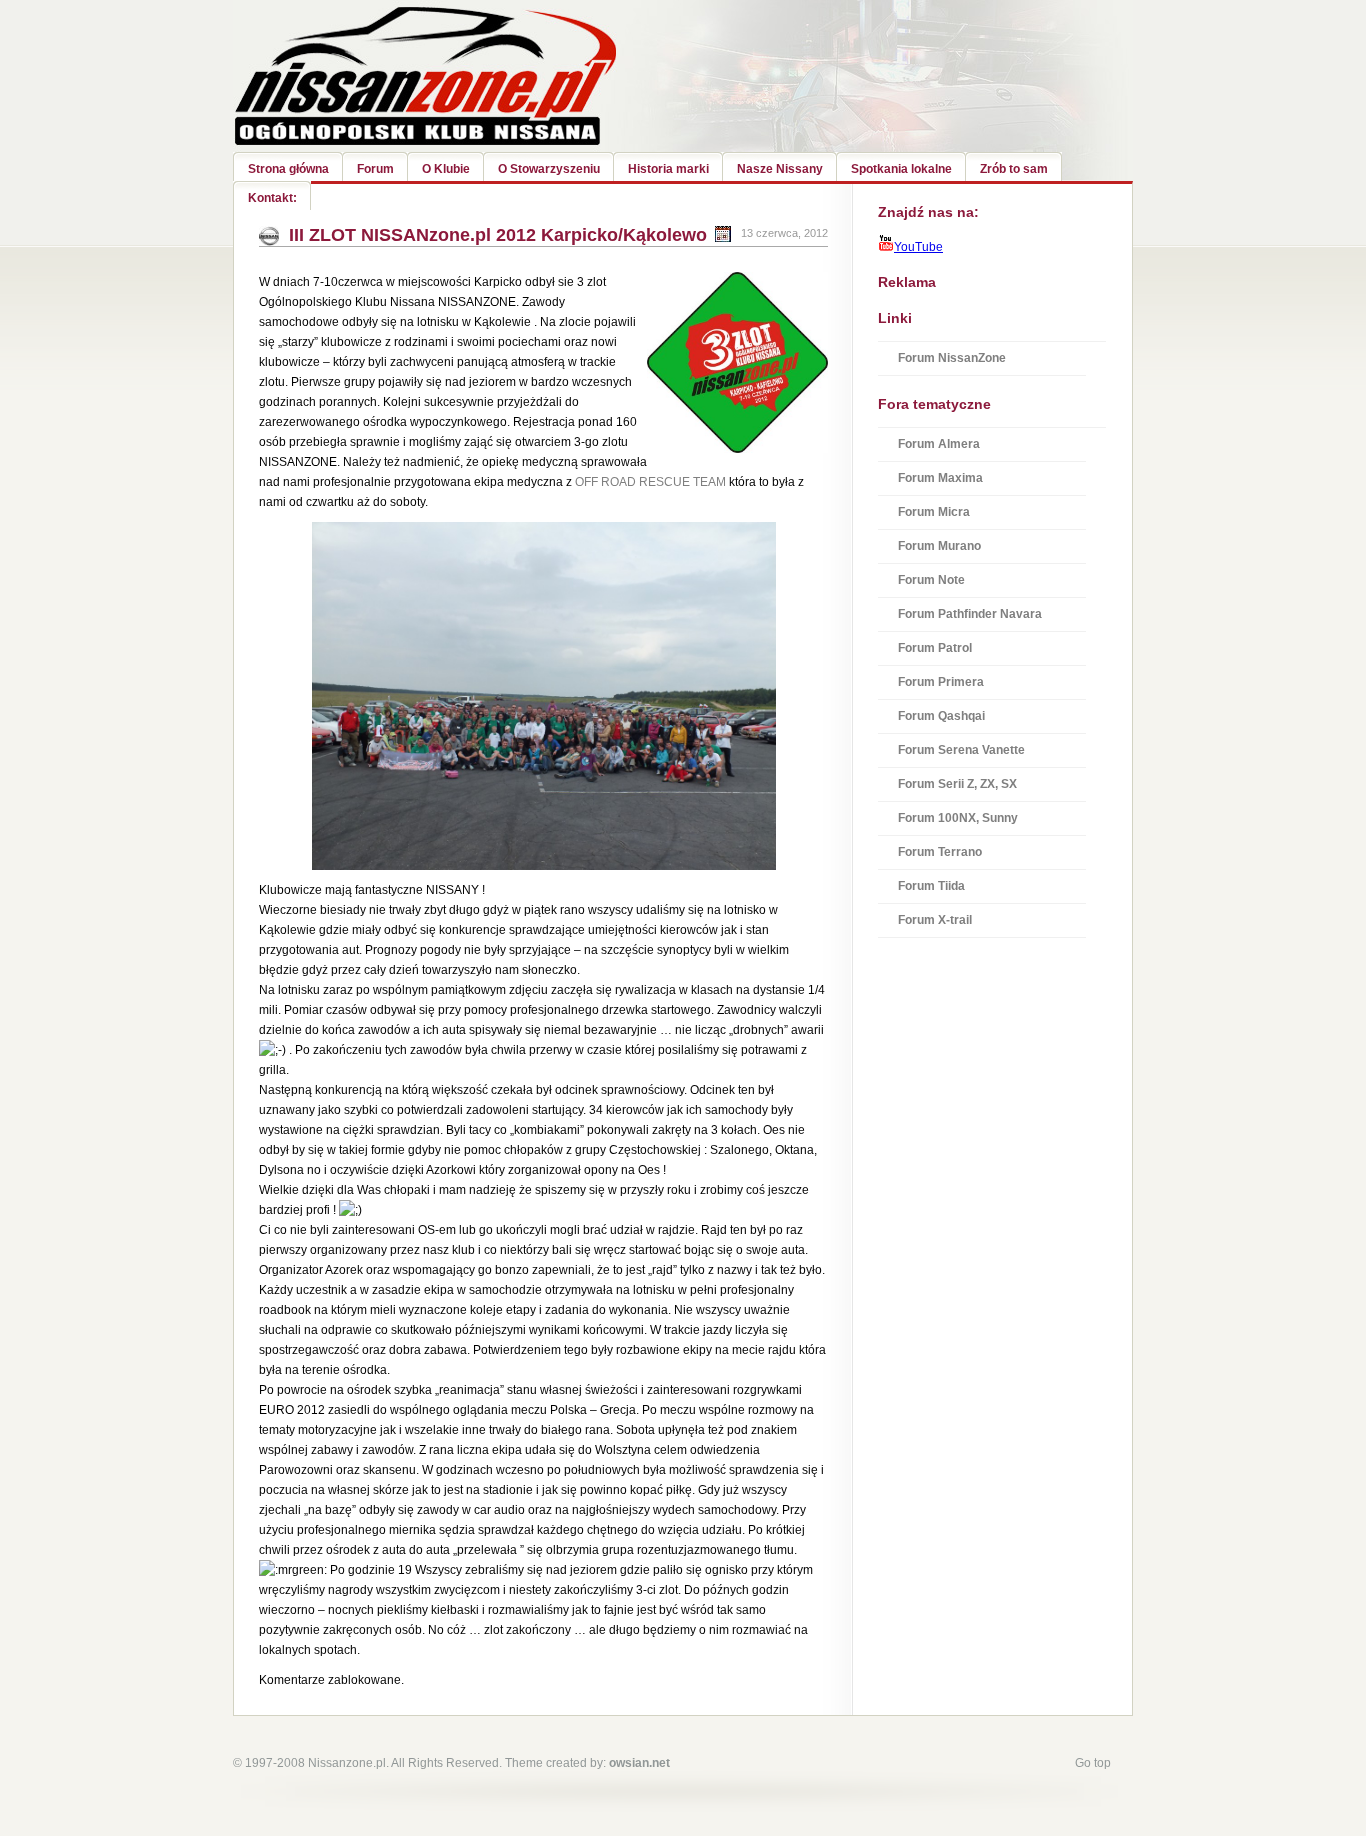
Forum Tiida (931, 886)
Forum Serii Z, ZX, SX (957, 784)
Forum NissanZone (952, 358)
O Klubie (446, 169)
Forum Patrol (935, 648)
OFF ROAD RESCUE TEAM (650, 482)
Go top (1093, 1763)
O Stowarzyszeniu (549, 169)
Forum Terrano (940, 852)
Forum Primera (941, 682)
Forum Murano (939, 546)
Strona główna (288, 169)
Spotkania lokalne (901, 169)
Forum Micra (934, 512)
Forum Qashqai (941, 716)
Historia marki (668, 169)
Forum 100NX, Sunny (958, 818)
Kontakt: (272, 198)
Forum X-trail (935, 920)
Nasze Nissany (780, 169)
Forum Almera (939, 444)
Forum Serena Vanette (961, 750)
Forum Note (931, 580)
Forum (375, 169)
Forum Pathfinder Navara (970, 614)
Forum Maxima (940, 478)
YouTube (918, 247)
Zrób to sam (1014, 169)
